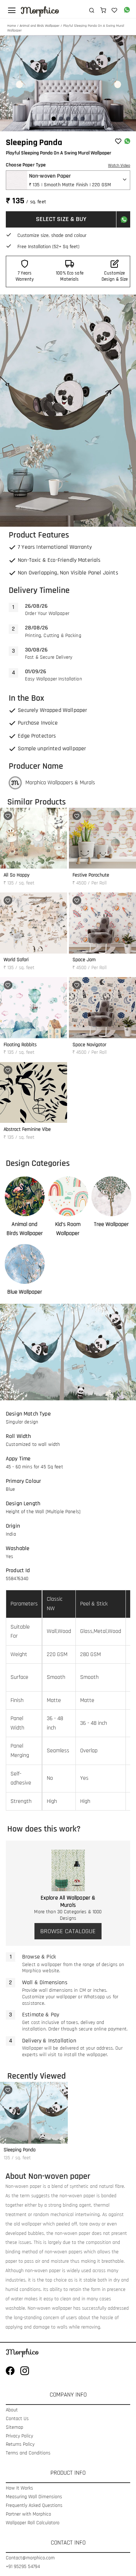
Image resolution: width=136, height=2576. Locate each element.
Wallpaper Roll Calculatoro (33, 2523)
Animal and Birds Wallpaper (40, 26)
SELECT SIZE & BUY (61, 219)
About (12, 2410)
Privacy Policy (19, 2436)
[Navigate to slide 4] (75, 119)
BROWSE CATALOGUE (68, 1931)
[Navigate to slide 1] (54, 119)
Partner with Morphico (28, 2514)
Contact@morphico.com (30, 2558)
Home (12, 26)
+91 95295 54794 (23, 2567)
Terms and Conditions (28, 2453)
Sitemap (15, 2428)
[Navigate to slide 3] (68, 119)
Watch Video (119, 165)
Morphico (40, 10)
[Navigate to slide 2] (61, 119)
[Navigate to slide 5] (83, 119)
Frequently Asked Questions (34, 2506)
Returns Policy (20, 2445)
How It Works (19, 2488)
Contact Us (17, 2419)
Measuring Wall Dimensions (34, 2497)
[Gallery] (68, 83)
